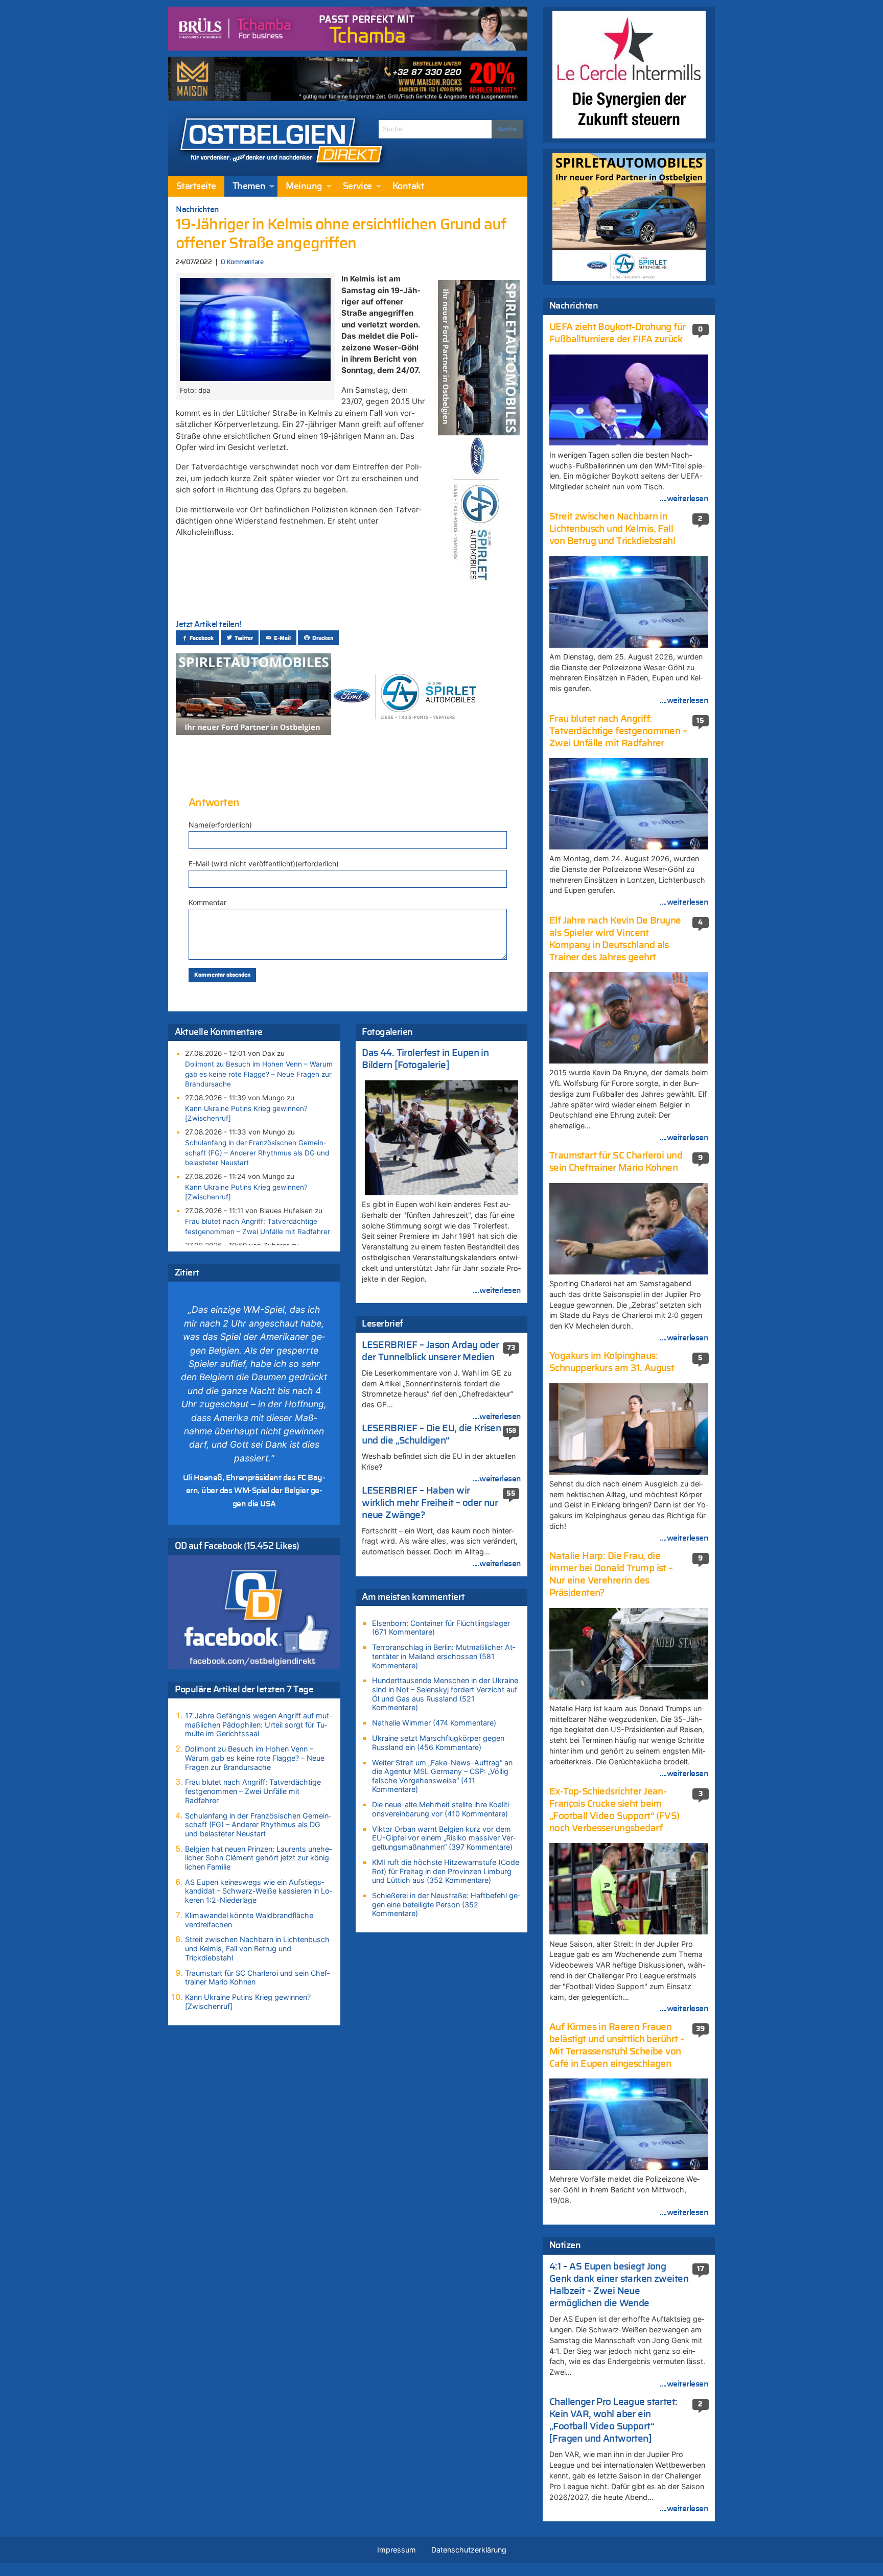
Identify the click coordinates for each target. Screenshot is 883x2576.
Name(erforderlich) (220, 825)
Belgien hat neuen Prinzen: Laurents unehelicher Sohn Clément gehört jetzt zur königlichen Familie (258, 1858)
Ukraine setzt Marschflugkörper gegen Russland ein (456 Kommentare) (438, 1743)
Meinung (304, 186)
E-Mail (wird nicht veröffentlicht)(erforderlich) (264, 864)
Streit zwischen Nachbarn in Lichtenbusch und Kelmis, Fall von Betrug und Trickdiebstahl (257, 1948)
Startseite (196, 186)
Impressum (397, 2550)
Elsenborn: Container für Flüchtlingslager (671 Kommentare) (441, 1628)
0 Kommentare (242, 262)
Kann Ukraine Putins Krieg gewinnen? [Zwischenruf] (246, 1113)
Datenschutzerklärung (469, 2550)
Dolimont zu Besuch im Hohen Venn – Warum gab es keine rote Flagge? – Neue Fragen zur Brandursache (259, 1074)
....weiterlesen (497, 1290)
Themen (249, 186)
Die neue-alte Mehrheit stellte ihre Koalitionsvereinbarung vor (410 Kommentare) (442, 1809)
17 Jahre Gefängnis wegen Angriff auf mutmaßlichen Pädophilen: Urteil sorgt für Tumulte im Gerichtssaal (258, 1724)
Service (357, 186)
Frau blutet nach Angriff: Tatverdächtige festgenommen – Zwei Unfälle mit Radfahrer (258, 1226)
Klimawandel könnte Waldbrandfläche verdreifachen (249, 1920)
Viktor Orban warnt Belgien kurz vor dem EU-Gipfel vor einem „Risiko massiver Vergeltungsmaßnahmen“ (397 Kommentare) (444, 1838)
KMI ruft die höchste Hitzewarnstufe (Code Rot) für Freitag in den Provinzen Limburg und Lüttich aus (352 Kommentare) (446, 1871)
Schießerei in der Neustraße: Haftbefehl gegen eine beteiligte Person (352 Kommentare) (446, 1904)
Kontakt (408, 186)
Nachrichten (197, 209)
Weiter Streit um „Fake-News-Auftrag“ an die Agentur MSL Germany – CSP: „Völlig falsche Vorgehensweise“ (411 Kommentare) (442, 1776)
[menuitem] (196, 186)
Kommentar (207, 902)
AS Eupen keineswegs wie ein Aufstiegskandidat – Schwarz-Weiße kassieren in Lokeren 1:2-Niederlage (259, 1891)
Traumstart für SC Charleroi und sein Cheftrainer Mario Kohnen (257, 1978)
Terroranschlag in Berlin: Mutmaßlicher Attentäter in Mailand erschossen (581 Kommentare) (444, 1656)
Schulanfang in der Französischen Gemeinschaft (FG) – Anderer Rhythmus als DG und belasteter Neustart (257, 1152)
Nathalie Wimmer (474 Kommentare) (434, 1723)
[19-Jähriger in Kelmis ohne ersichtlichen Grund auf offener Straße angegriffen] (255, 328)
